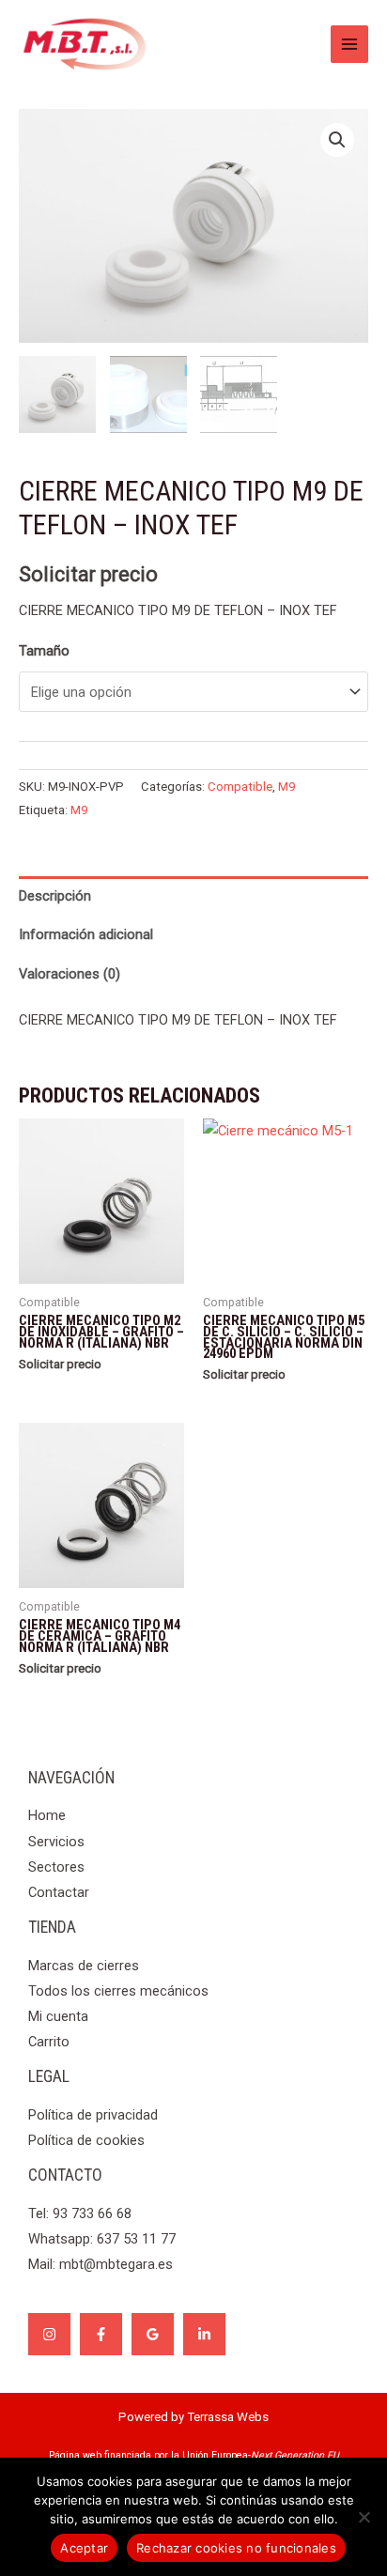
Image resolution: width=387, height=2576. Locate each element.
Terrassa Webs (228, 2417)
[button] (337, 140)
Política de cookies (86, 2140)
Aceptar (84, 2548)
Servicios (56, 1842)
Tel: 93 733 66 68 (80, 2214)
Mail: (101, 2264)
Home (47, 1815)
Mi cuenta (58, 2016)
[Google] (153, 2334)
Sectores (56, 1867)
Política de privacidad (93, 2115)
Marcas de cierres (84, 1966)
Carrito (49, 2042)
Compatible (240, 787)
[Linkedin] (204, 2334)
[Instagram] (49, 2334)
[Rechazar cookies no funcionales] (364, 2517)
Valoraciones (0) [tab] (70, 974)
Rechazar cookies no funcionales (236, 2548)
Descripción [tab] (55, 896)
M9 (286, 787)
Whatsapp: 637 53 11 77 (102, 2239)
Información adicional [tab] (86, 934)
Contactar (59, 1892)
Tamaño (44, 651)
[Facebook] (101, 2334)
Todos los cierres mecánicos (118, 1991)
